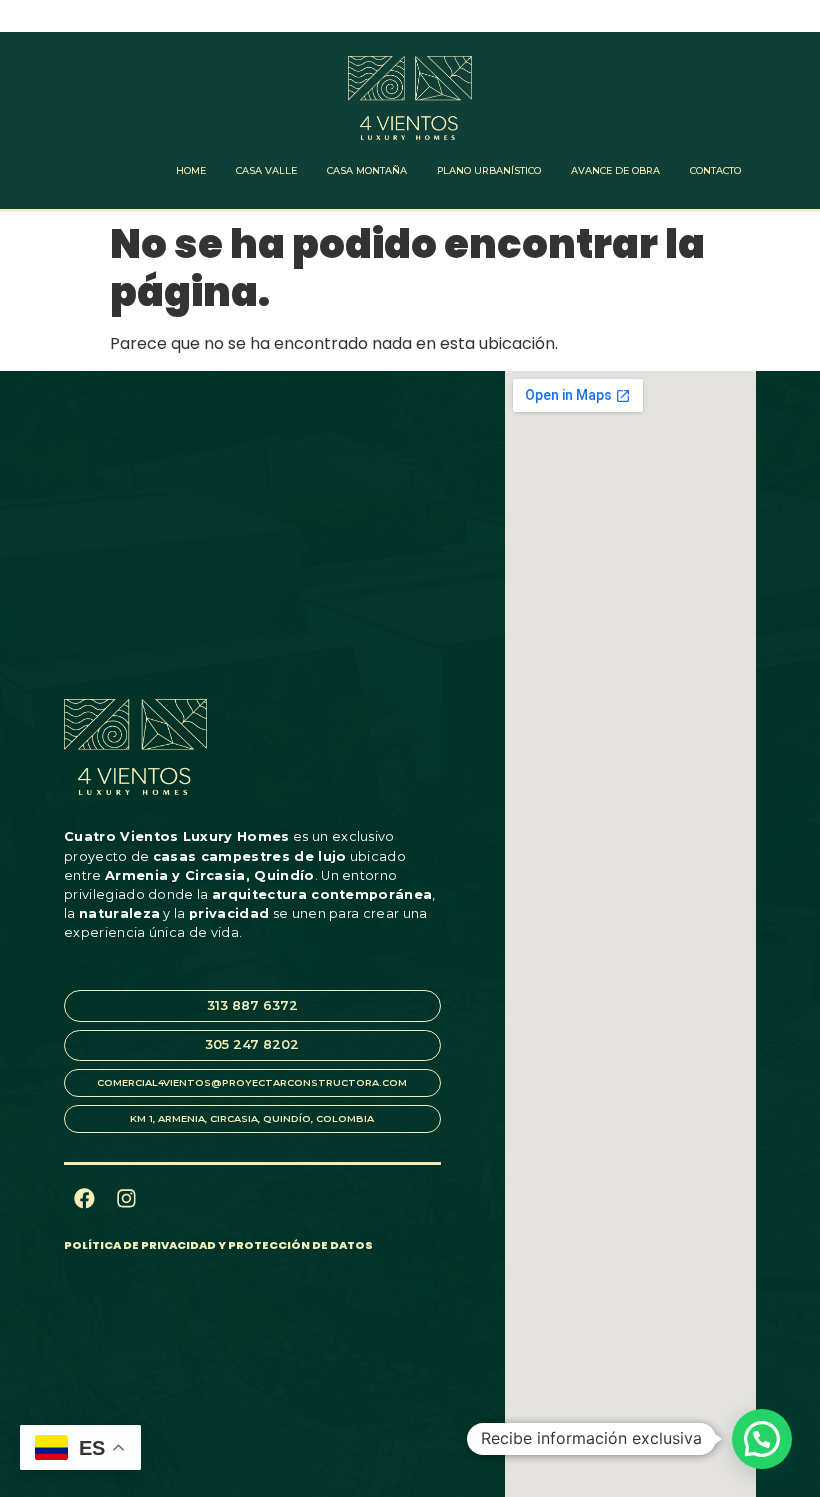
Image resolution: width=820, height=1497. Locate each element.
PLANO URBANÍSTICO (489, 170)
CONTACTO (715, 170)
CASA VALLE (266, 170)
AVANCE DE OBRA (615, 170)
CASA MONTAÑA (367, 170)
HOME (191, 170)
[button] (762, 1439)
